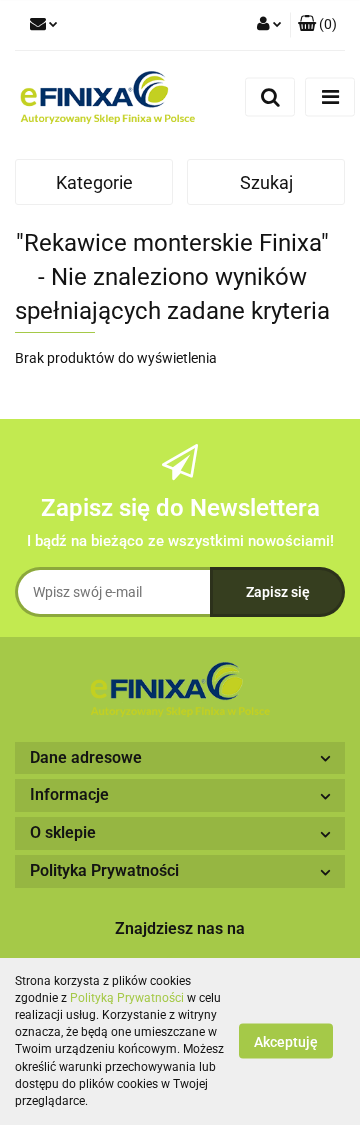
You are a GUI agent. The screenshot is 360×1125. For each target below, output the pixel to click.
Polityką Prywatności (127, 998)
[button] (317, 25)
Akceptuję (286, 1042)
